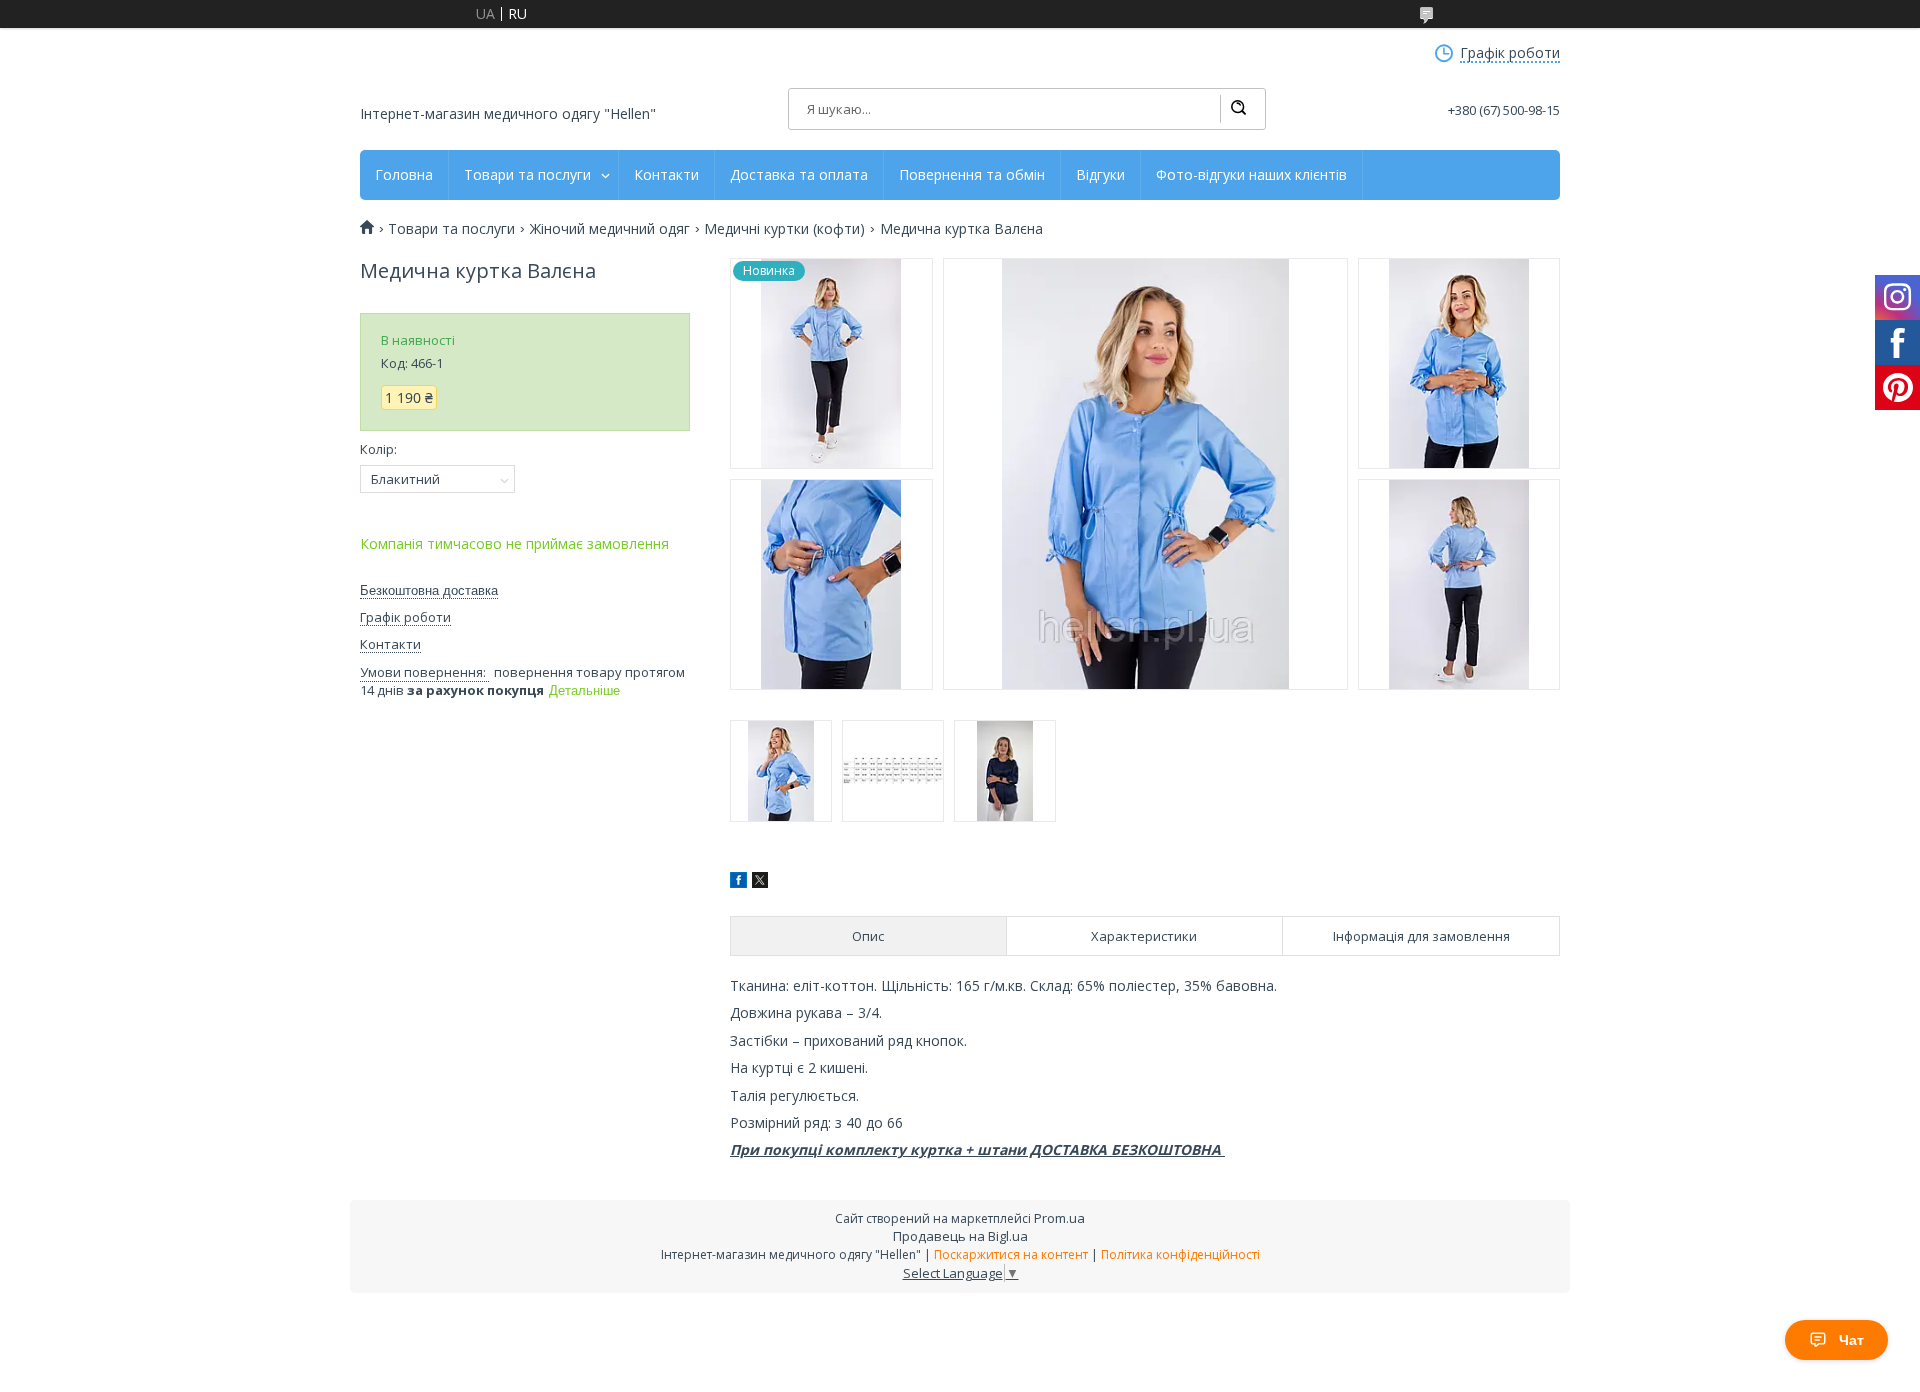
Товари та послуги (527, 175)
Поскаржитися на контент (1011, 1254)
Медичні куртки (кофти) (784, 229)
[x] (760, 882)
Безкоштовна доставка (429, 590)
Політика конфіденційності (1180, 1254)
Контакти (666, 175)
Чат (1851, 1340)
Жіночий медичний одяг (610, 229)
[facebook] (738, 882)
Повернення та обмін (972, 175)
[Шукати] (1238, 109)
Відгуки (1100, 175)
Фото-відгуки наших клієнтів (1251, 175)
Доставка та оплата (799, 175)
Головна (404, 175)
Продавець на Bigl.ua (960, 1236)
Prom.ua (1059, 1218)
